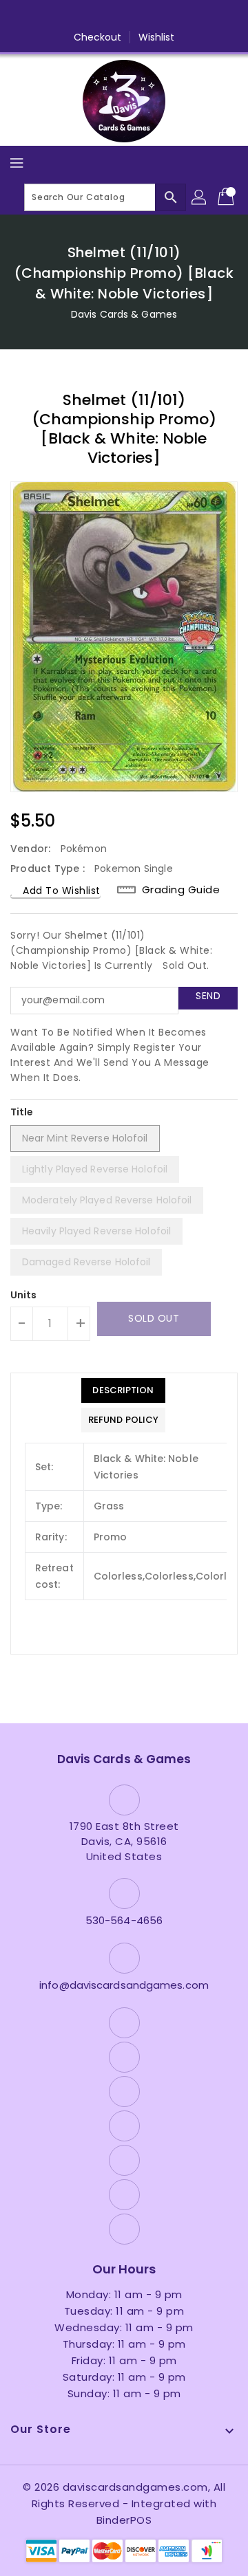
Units (24, 1295)
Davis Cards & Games (124, 314)
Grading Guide (181, 889)
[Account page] (200, 197)
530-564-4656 (124, 1920)
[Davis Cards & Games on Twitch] (176, 16)
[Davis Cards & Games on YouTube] (124, 16)
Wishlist (157, 37)
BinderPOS (124, 2520)
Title (22, 1112)
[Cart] (227, 197)
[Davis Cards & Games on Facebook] (45, 16)
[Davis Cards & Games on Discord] (150, 16)
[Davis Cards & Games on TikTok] (203, 16)
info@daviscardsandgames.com (124, 1985)
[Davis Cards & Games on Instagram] (98, 16)
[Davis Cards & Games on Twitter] (72, 16)
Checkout (98, 37)
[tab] (123, 1390)
